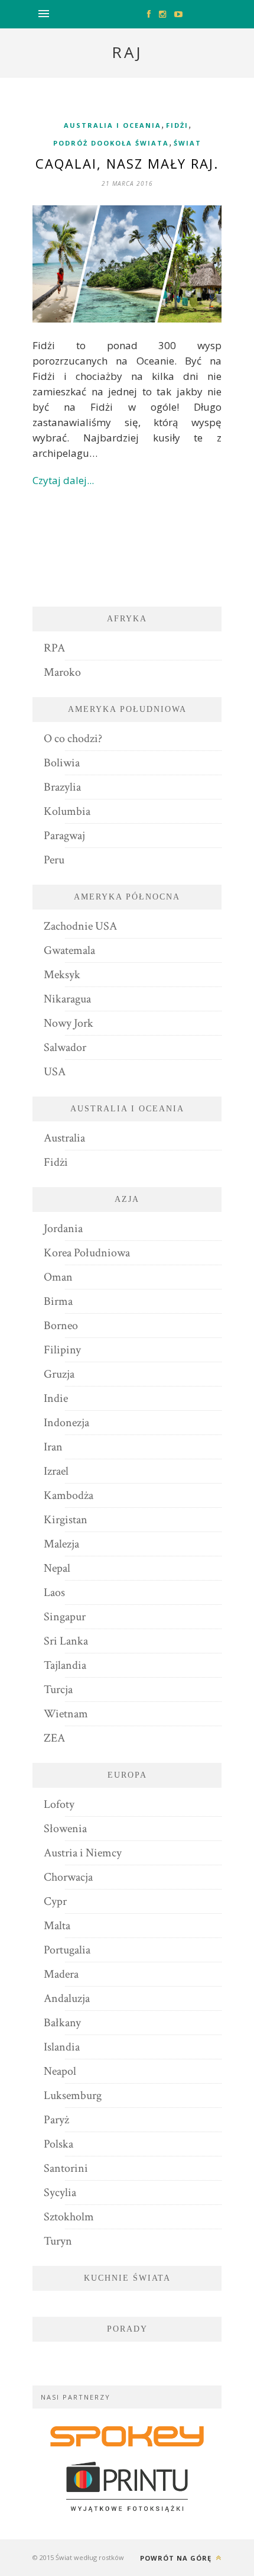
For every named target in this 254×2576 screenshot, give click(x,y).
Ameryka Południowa (127, 709)
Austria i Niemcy (83, 1853)
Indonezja (66, 1423)
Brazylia (62, 787)
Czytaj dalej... (63, 480)
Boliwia (62, 763)
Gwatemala (69, 950)
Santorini (66, 2168)
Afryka (127, 619)
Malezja (61, 1544)
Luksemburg (73, 2095)
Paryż (56, 2120)
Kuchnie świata (127, 2278)
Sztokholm (69, 2217)
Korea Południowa (87, 1253)
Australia (64, 1138)
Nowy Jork (69, 1023)
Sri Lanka (66, 1641)
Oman (58, 1277)
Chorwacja (68, 1877)
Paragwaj (64, 836)
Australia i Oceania (113, 125)
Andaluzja (67, 1998)
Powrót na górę (177, 2558)
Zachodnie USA (80, 926)
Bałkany (62, 2023)
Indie (56, 1398)
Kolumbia (67, 811)
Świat (188, 143)
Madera (61, 1974)
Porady (127, 2329)
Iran (53, 1447)
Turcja (58, 1690)
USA (55, 1072)
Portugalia (67, 1950)
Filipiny (62, 1350)
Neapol (60, 2071)
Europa (127, 1775)
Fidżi (177, 125)
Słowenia (65, 1829)
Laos (54, 1592)
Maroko (62, 672)
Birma (58, 1301)
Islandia (62, 2047)
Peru (54, 860)
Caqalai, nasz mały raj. (127, 163)
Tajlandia (65, 1665)
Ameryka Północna (127, 897)
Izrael (56, 1471)
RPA (54, 648)
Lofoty (59, 1804)
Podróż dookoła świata (111, 143)
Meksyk (62, 975)
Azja (127, 1199)
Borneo (61, 1326)
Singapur (65, 1617)
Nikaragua (67, 999)
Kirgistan (66, 1520)
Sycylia (60, 2193)
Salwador (65, 1047)
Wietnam (66, 1714)
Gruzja (59, 1374)
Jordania (63, 1229)
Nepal (57, 1568)
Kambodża (69, 1495)
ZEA (54, 1738)
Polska (58, 2144)
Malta (57, 1926)
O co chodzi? (73, 739)
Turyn (58, 2241)
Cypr (55, 1901)
